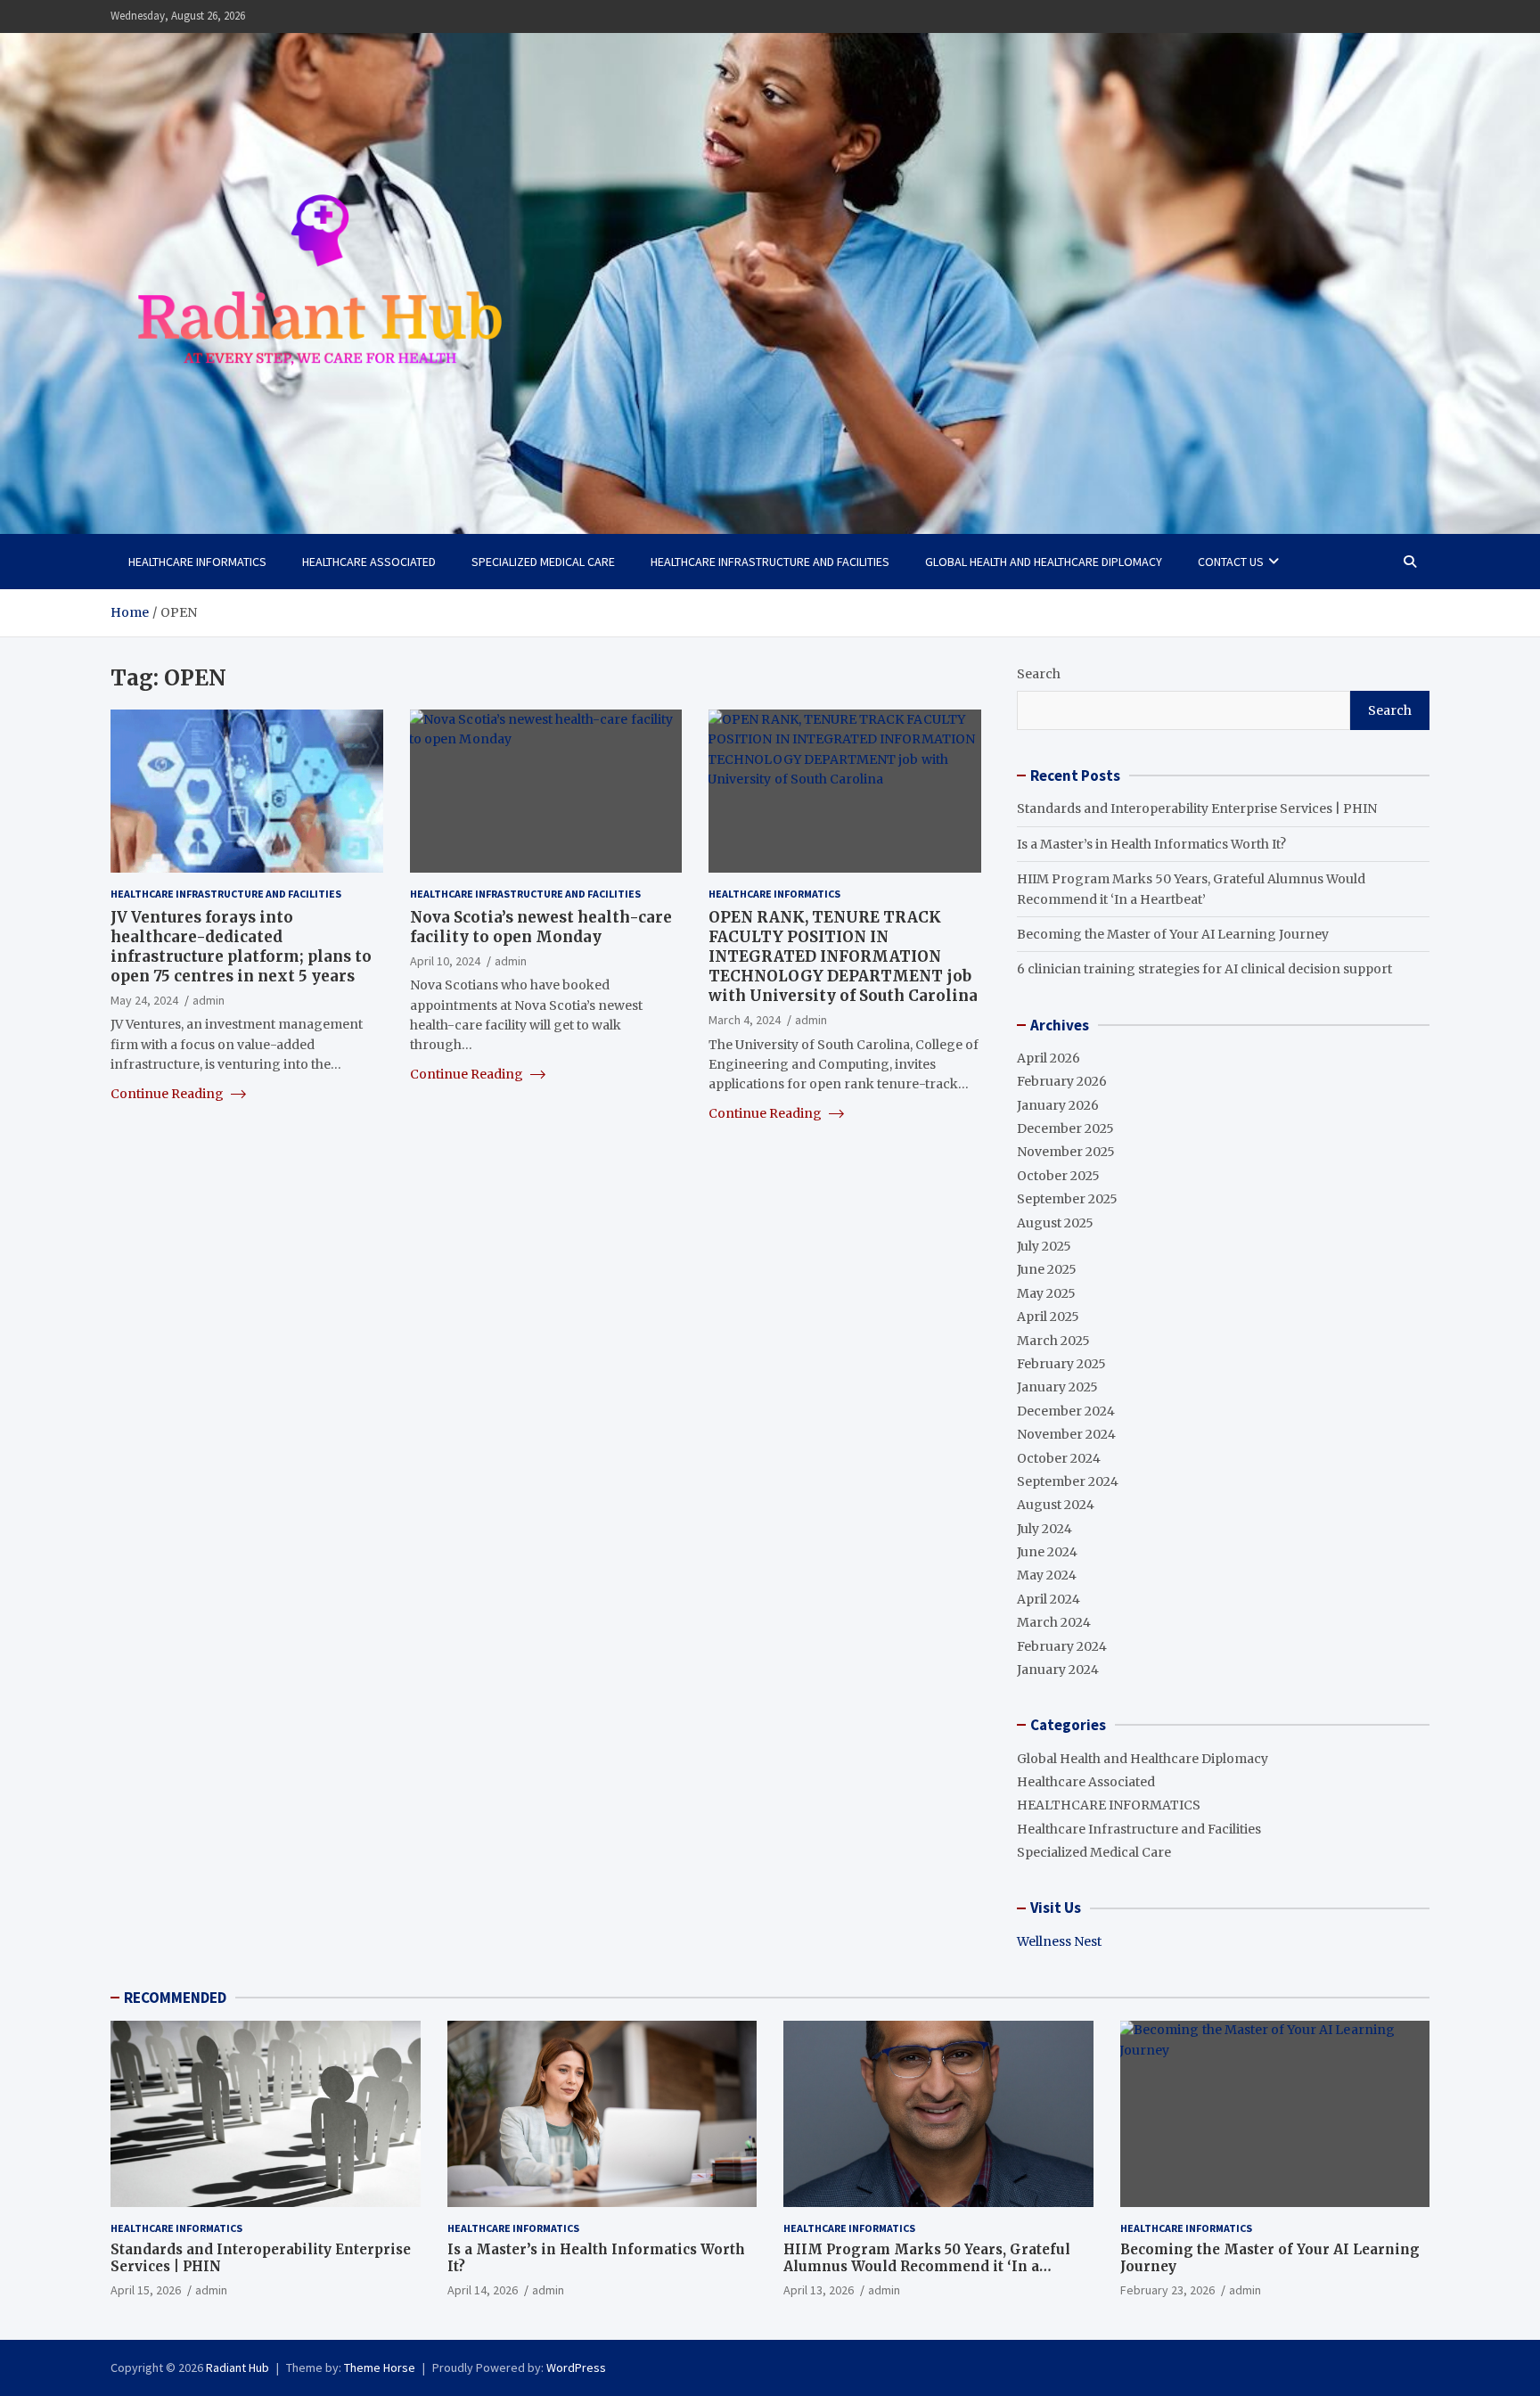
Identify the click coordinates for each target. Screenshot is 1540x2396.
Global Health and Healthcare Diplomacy (1044, 562)
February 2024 (1062, 1646)
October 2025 (1058, 1176)
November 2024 (1066, 1434)
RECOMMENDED (175, 1998)
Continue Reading (168, 1093)
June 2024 (1047, 1552)
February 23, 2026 (1167, 2290)
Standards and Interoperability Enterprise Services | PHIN (1197, 808)
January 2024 (1058, 1670)
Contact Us (1231, 562)
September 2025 (1067, 1199)
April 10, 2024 (445, 960)
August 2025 (1055, 1223)
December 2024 (1066, 1411)
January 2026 (1058, 1105)
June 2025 (1047, 1269)
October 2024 (1059, 1458)
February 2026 (1062, 1081)
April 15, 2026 (146, 2290)
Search (1039, 674)
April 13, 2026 (819, 2290)
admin (209, 1000)
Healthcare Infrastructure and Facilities (770, 562)
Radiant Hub (238, 2367)
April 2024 (1049, 1599)
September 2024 (1068, 1481)
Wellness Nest (1059, 1941)
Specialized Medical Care (543, 562)
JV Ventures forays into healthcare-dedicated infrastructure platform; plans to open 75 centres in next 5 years (241, 946)
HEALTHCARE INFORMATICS (197, 562)
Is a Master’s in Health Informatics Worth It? (1151, 844)
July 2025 (1044, 1246)
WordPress (576, 2367)
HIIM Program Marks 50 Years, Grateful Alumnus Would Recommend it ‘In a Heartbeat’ (927, 2267)
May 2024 (1047, 1575)
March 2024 (1054, 1622)
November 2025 (1066, 1152)
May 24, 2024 (144, 1000)
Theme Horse (380, 2367)
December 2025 (1065, 1128)
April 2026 (1049, 1058)
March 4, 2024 (745, 1020)
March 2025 (1053, 1341)
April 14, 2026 (483, 2290)
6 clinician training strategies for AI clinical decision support (1204, 969)
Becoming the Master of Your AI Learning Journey (1173, 934)
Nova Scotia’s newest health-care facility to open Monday (541, 926)
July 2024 (1044, 1529)
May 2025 (1046, 1293)
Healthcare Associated (369, 562)
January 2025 (1057, 1387)
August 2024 (1056, 1505)
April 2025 (1048, 1317)
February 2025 (1061, 1364)
